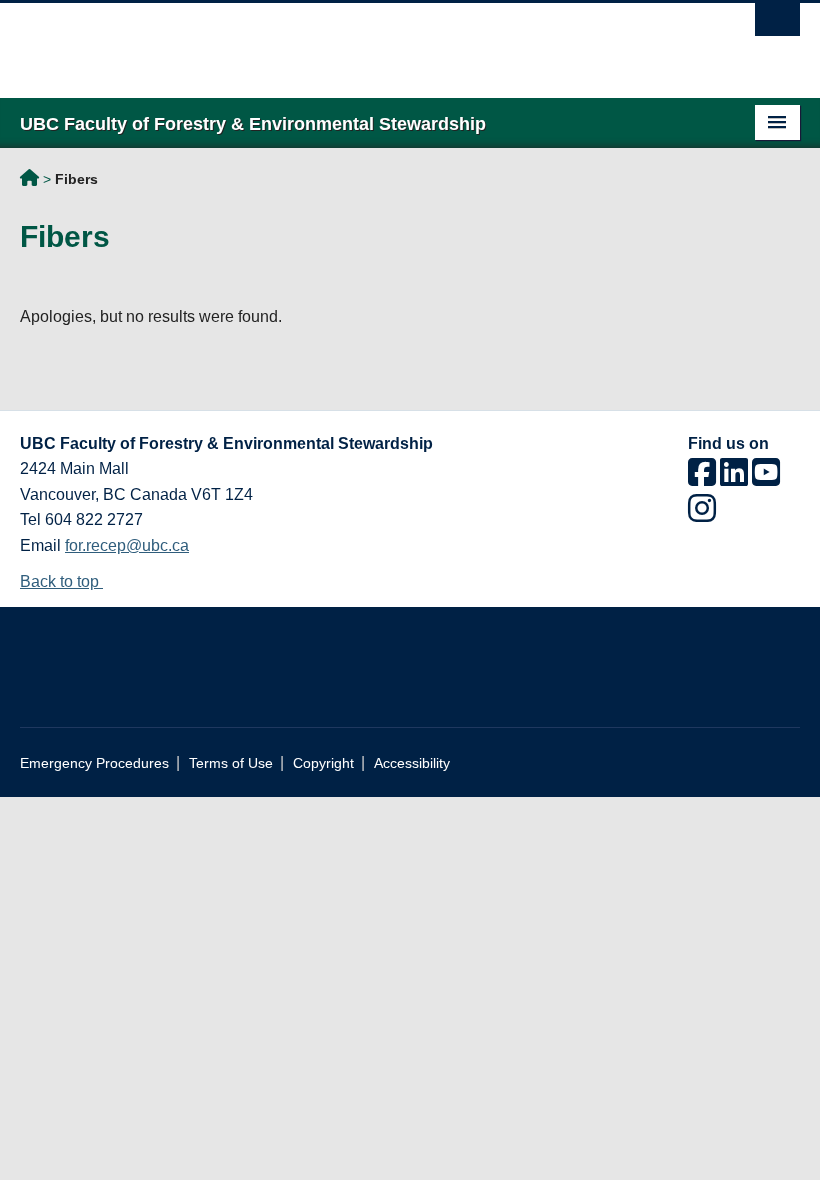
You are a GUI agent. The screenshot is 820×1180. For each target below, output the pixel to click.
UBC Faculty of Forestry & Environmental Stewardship (29, 181)
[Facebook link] (702, 478)
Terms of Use (231, 763)
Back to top (61, 581)
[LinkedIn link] (734, 478)
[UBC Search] (777, 25)
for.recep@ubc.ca (127, 545)
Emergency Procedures (94, 763)
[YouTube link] (766, 478)
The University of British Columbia (351, 41)
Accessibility (412, 763)
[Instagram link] (702, 514)
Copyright (323, 763)
